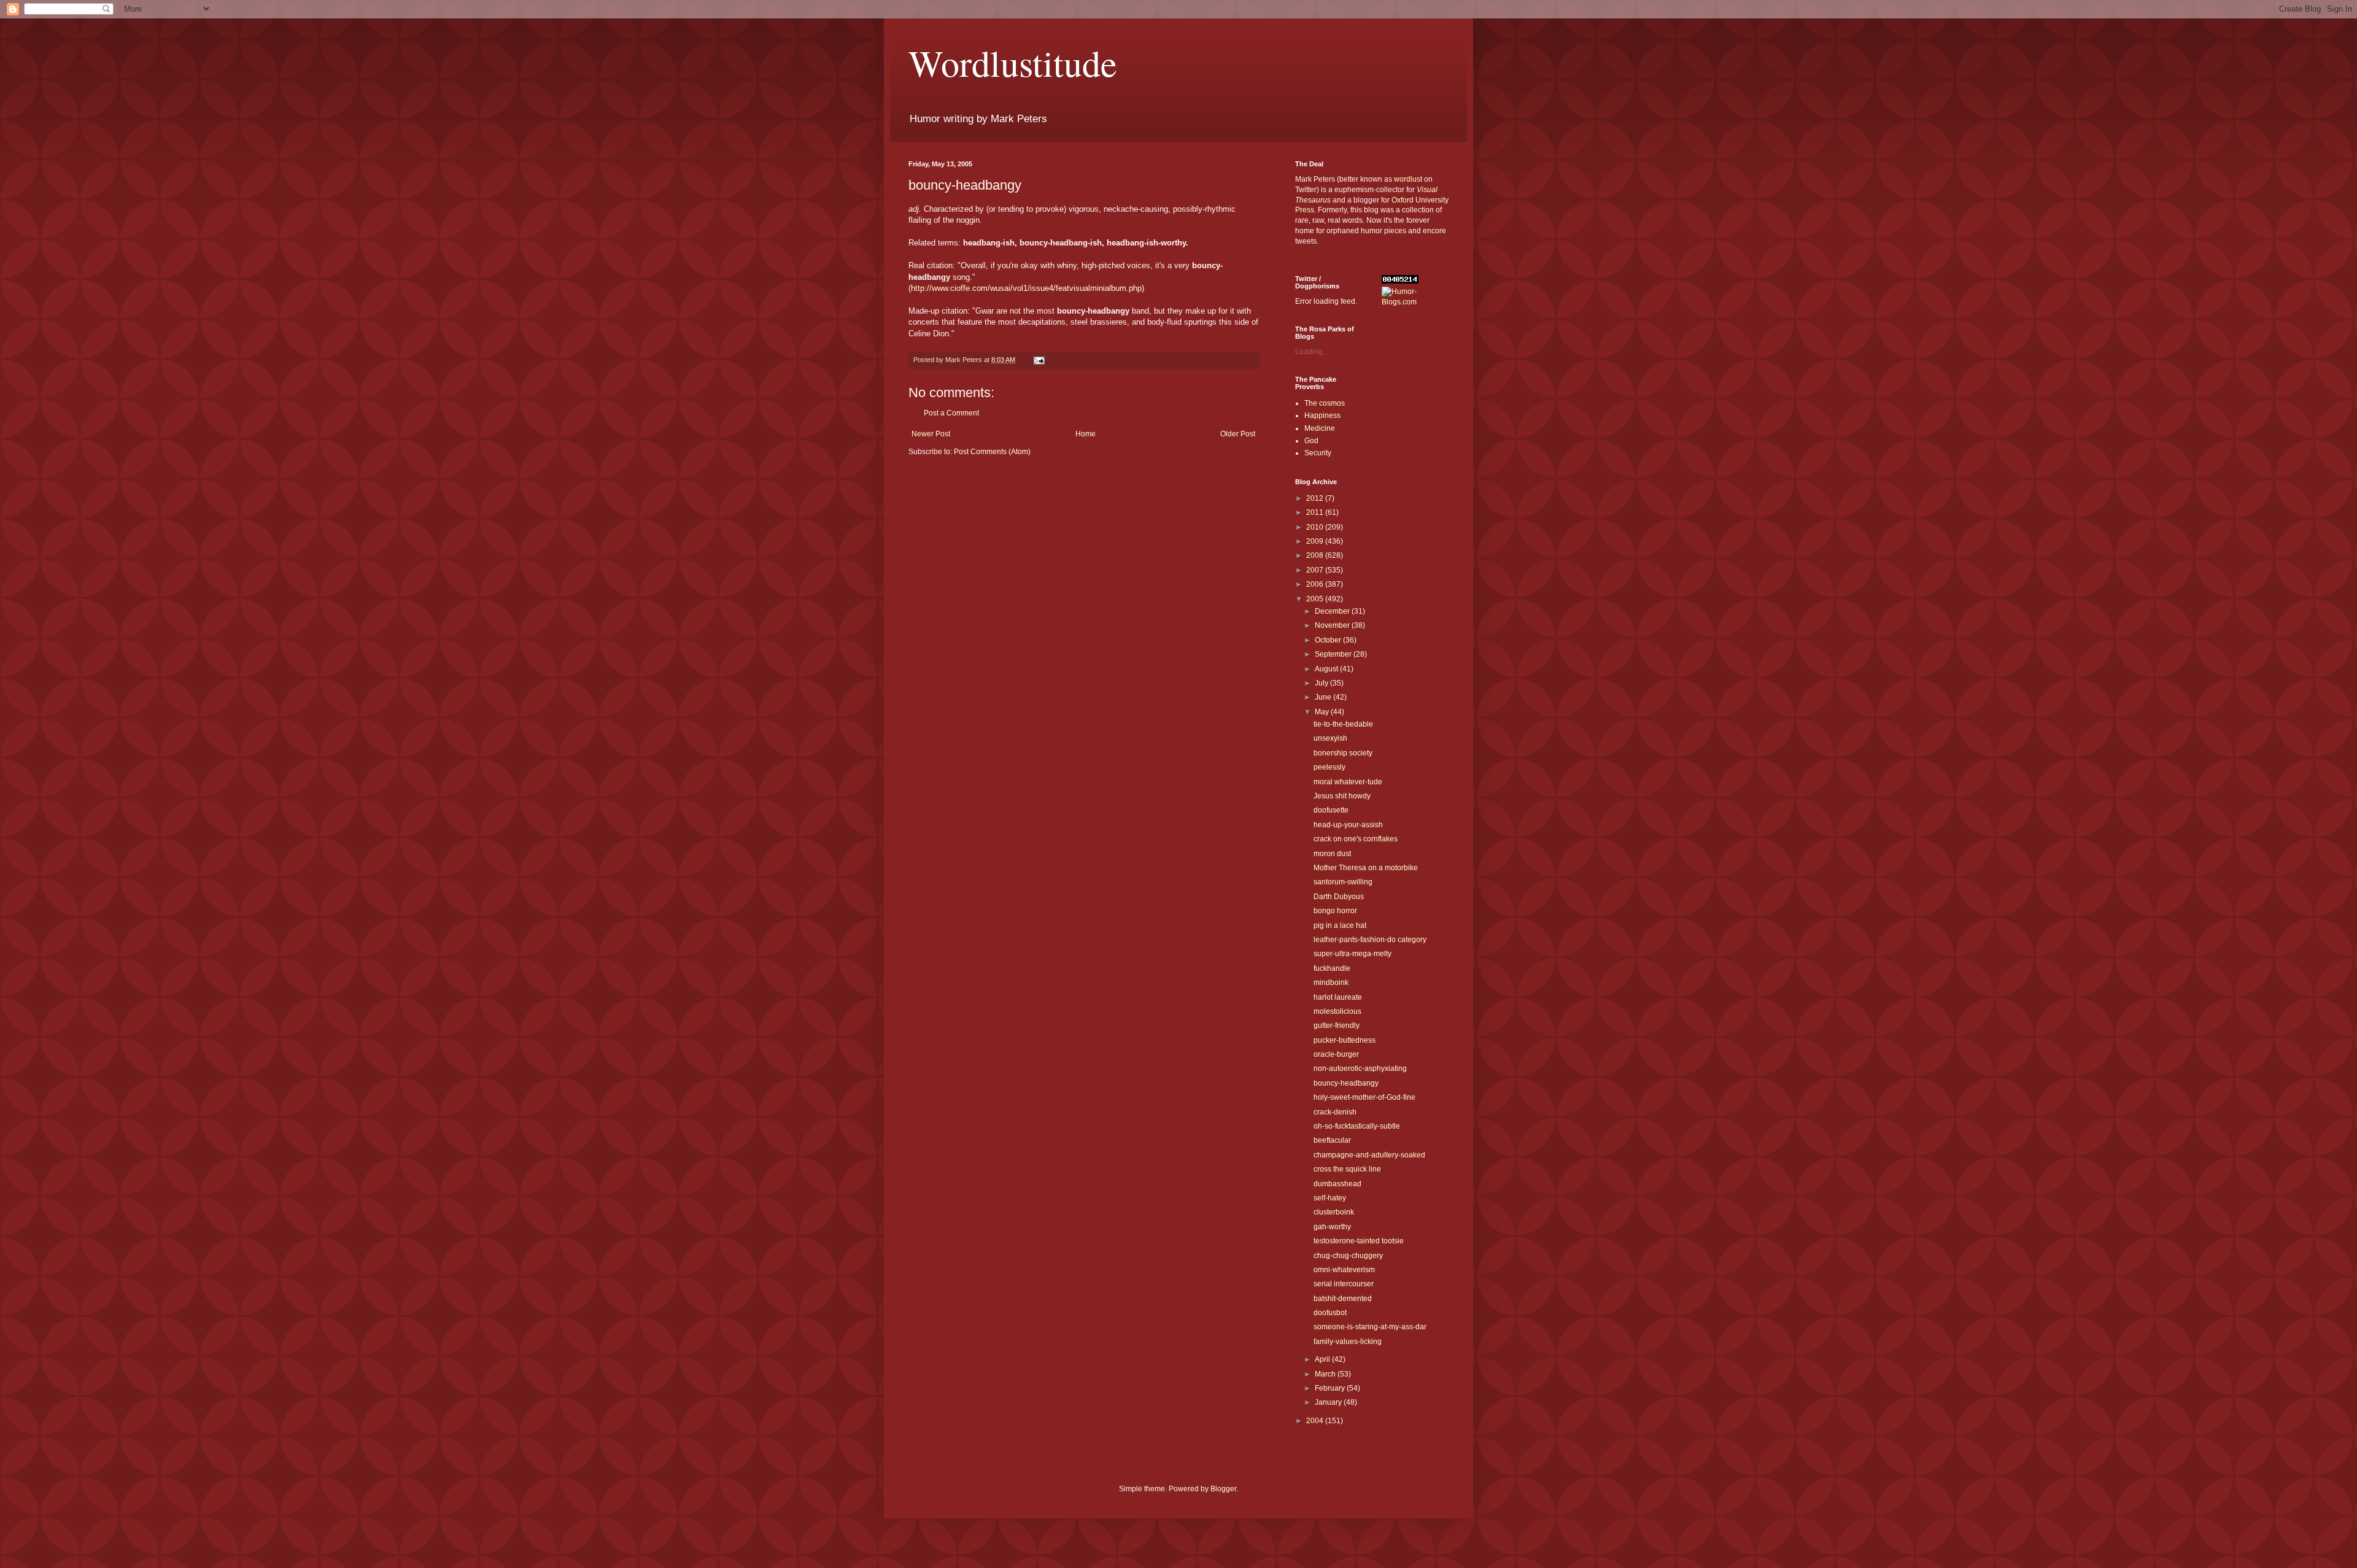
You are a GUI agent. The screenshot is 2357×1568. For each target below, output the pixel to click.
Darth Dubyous (1339, 897)
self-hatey (1330, 1198)
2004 (1316, 1421)
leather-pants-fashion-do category (1370, 940)
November (1333, 625)
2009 (1316, 541)
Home (1086, 434)
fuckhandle (1332, 968)
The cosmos (1325, 403)
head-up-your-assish (1348, 825)
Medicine (1320, 428)
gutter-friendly (1337, 1025)
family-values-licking (1348, 1342)
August (1327, 669)
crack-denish (1335, 1112)
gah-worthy (1332, 1227)
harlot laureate (1338, 997)
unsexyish (1330, 738)
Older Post (1238, 434)
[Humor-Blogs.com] (1415, 302)
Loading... (1312, 352)
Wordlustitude (1013, 63)
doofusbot (1330, 1313)
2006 (1316, 584)
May (1323, 712)
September (1334, 654)
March (1326, 1374)
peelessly (1329, 767)
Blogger (1223, 1489)
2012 (1316, 498)
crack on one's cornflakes (1356, 839)
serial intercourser (1344, 1284)
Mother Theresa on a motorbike (1366, 868)
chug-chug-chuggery (1348, 1256)
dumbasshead (1337, 1184)
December (1333, 611)
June (1324, 697)
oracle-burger (1336, 1054)
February (1331, 1388)
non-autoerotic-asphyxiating (1360, 1068)
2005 (1316, 599)
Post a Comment (951, 413)
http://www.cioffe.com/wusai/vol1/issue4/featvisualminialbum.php (1026, 288)
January (1329, 1402)
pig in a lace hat (1340, 925)
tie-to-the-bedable (1343, 724)
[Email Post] (1039, 360)
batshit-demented (1343, 1299)
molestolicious (1337, 1011)
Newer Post (931, 434)
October (1329, 640)
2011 (1316, 512)
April (1323, 1359)
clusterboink (1334, 1212)
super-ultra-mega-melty (1353, 954)
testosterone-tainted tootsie (1359, 1241)
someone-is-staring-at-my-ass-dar (1370, 1327)
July (1322, 683)
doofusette (1331, 810)
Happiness (1322, 415)
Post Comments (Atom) (992, 452)
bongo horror (1335, 911)
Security (1318, 453)
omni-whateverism (1344, 1270)
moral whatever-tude (1348, 782)
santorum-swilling (1343, 882)
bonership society (1343, 753)
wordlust (1408, 179)
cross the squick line (1347, 1169)
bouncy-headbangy (1346, 1083)
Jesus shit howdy (1342, 796)
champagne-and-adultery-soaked (1369, 1155)
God (1311, 441)
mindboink (1331, 983)
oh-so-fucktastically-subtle (1357, 1126)
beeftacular (1332, 1140)
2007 (1316, 570)
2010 (1316, 527)
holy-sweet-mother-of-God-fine (1364, 1097)
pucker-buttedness (1345, 1040)
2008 (1316, 555)
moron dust (1332, 854)
